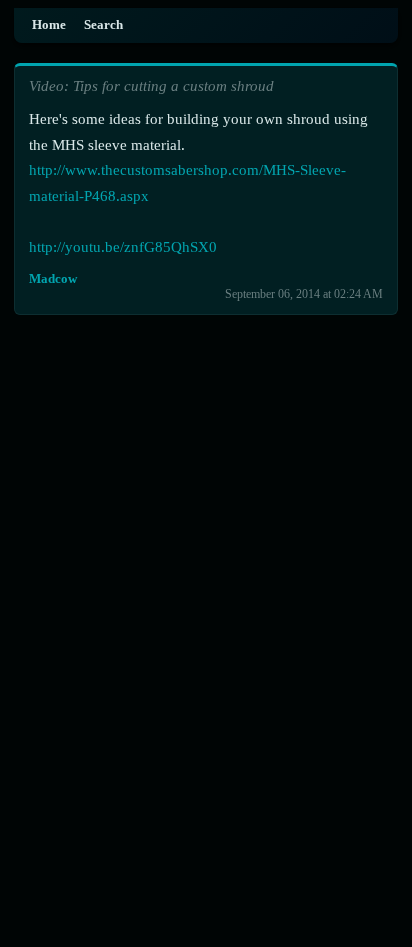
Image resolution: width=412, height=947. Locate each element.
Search (103, 25)
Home (49, 25)
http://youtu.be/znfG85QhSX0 (123, 247)
